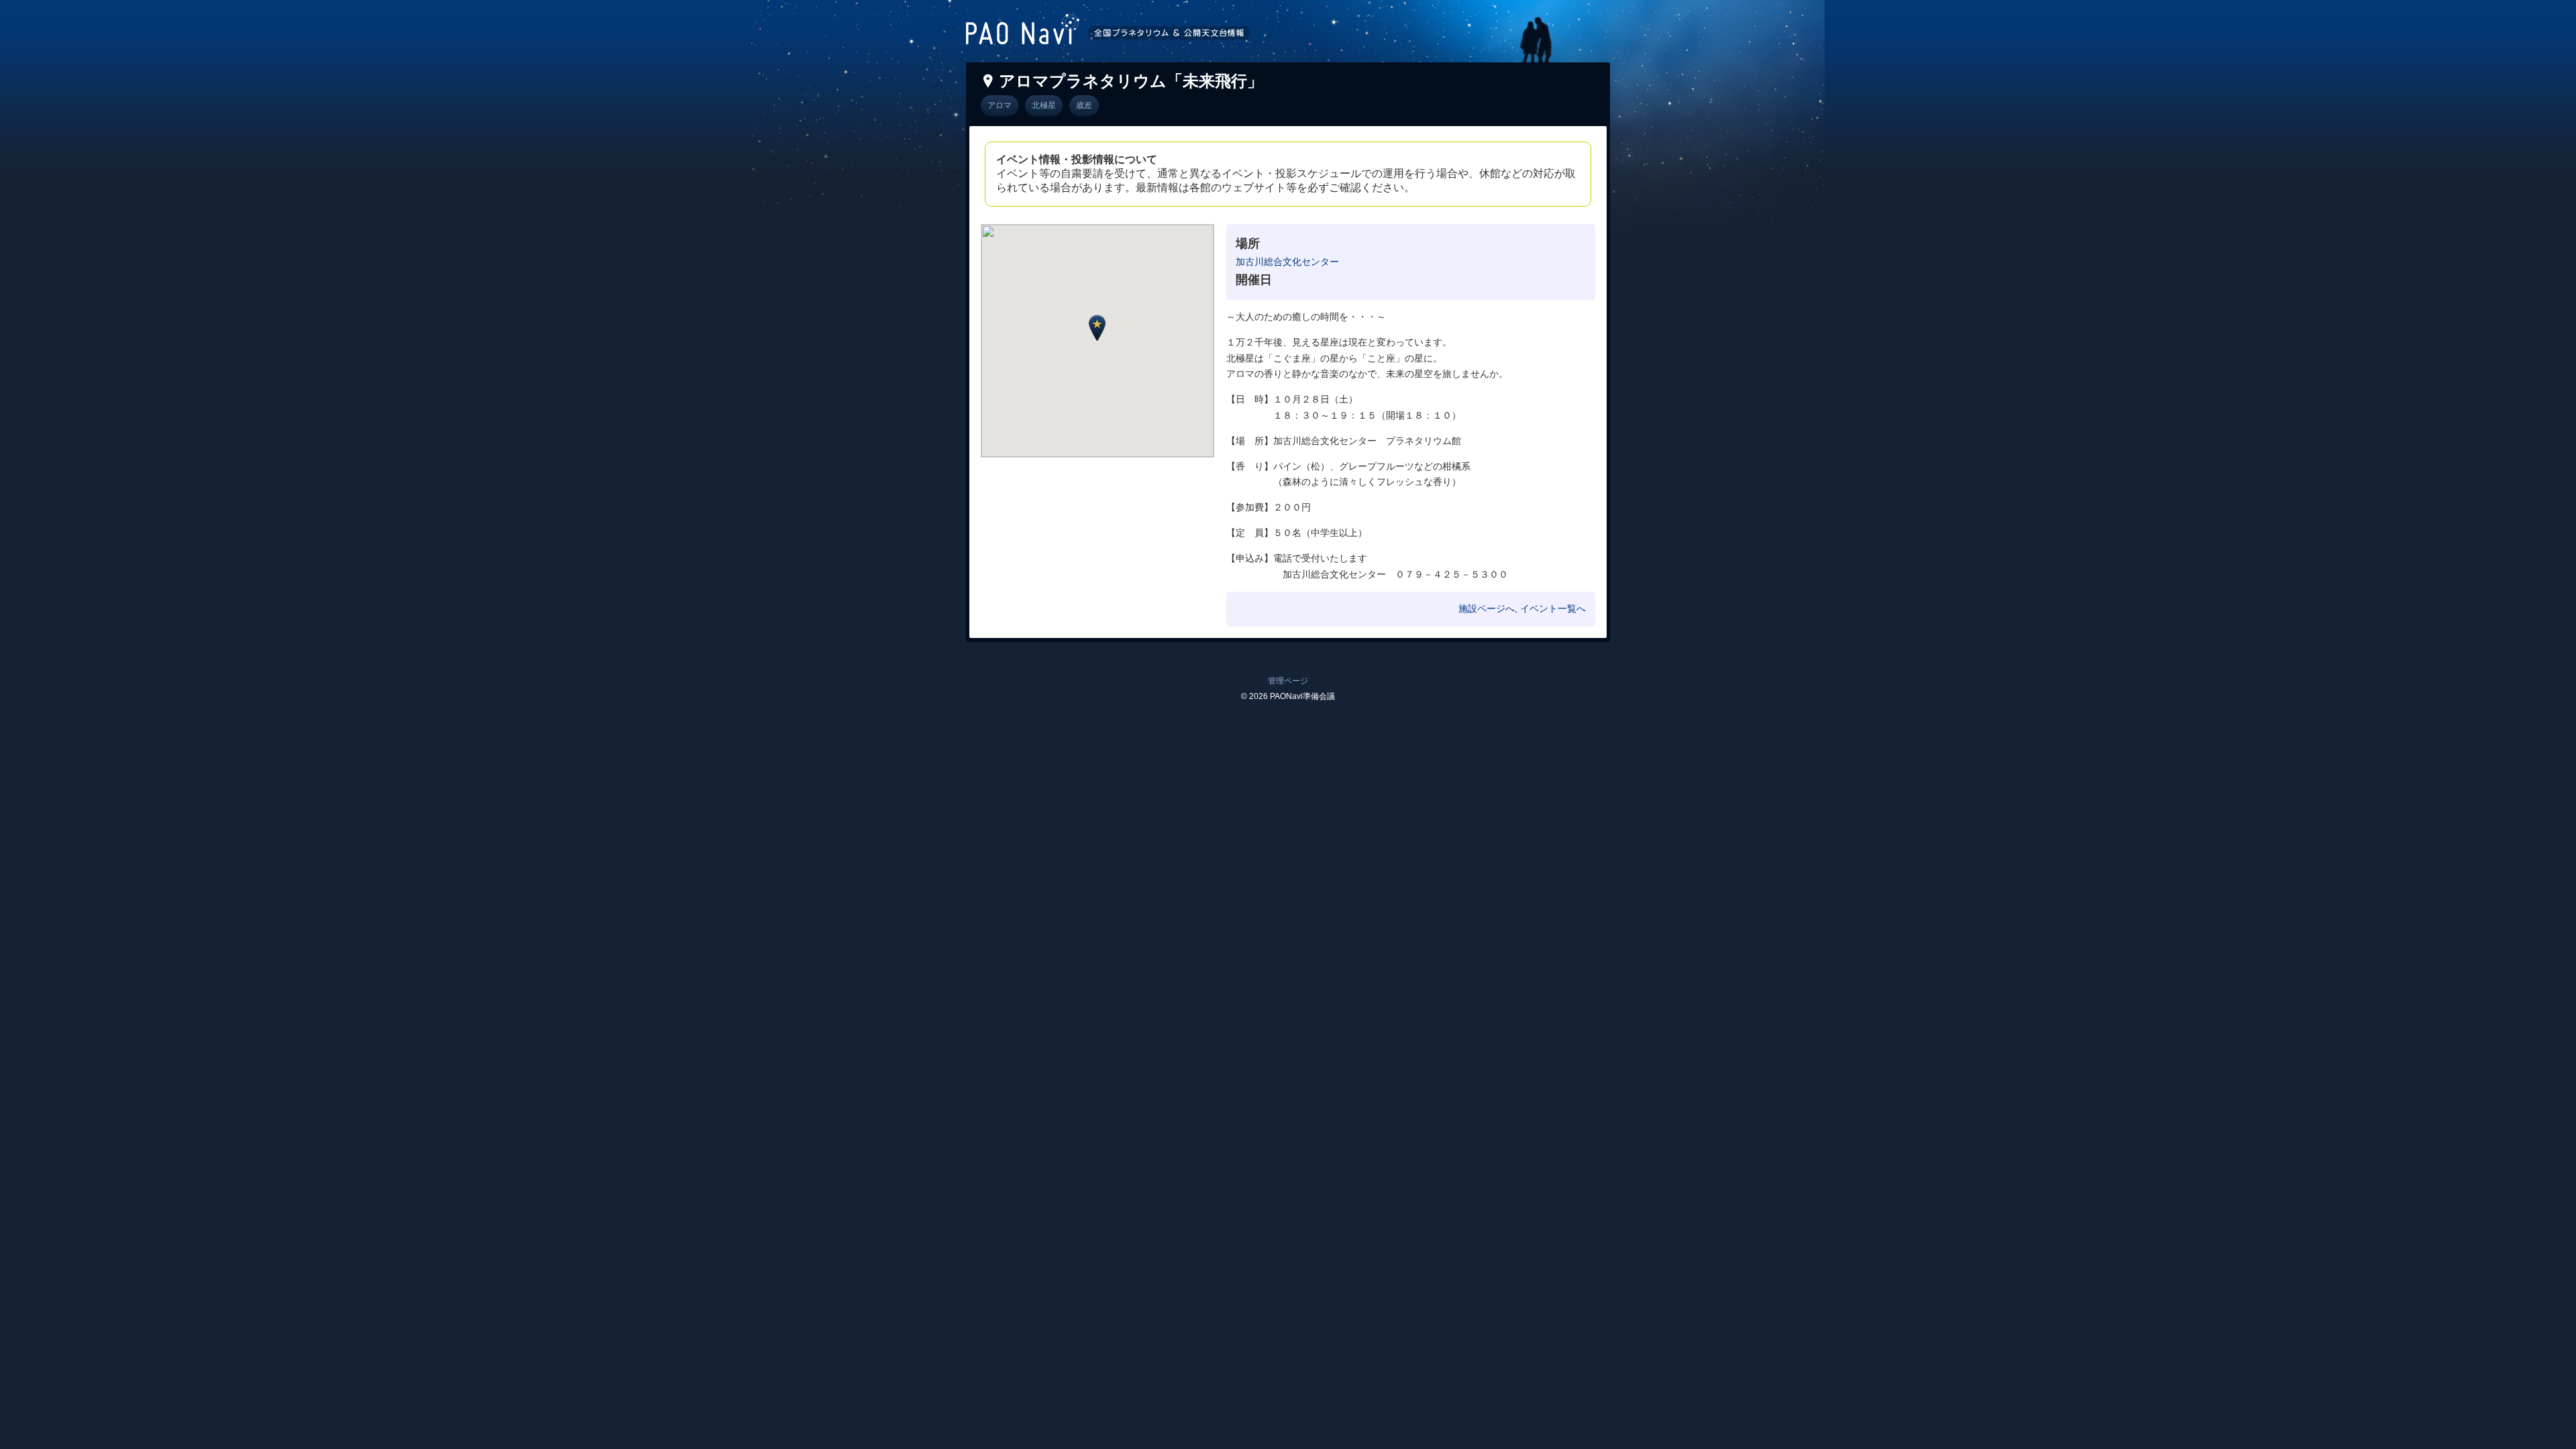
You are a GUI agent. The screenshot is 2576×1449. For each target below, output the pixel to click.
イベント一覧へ (1553, 608)
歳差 (1084, 105)
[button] (1097, 328)
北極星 (1044, 105)
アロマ (1000, 105)
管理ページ (1288, 681)
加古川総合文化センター (1287, 262)
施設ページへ (1487, 608)
